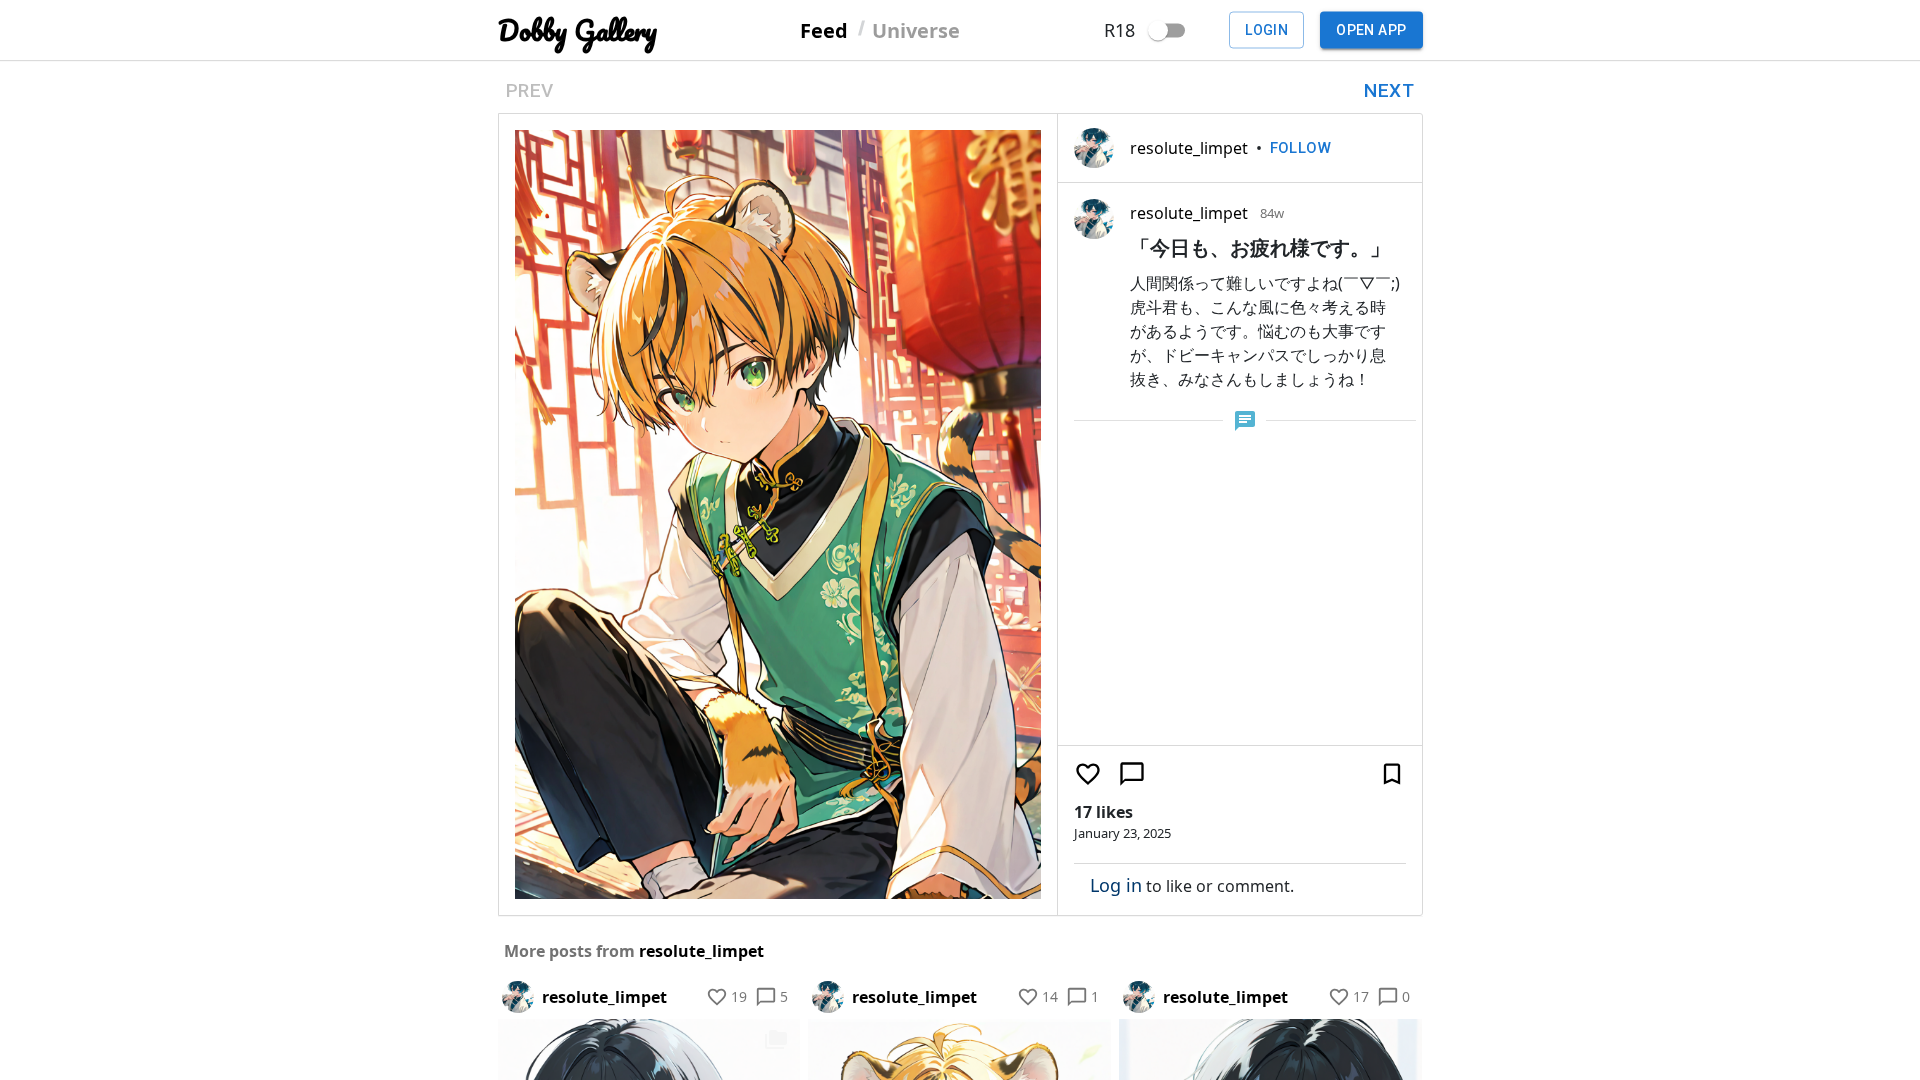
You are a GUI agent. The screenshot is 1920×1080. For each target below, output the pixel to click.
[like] (1088, 774)
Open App (1371, 30)
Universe (916, 29)
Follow (1301, 148)
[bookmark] (1392, 774)
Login (1266, 30)
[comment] (1132, 774)
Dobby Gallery (577, 30)
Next (1389, 90)
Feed (824, 29)
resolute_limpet (1189, 148)
